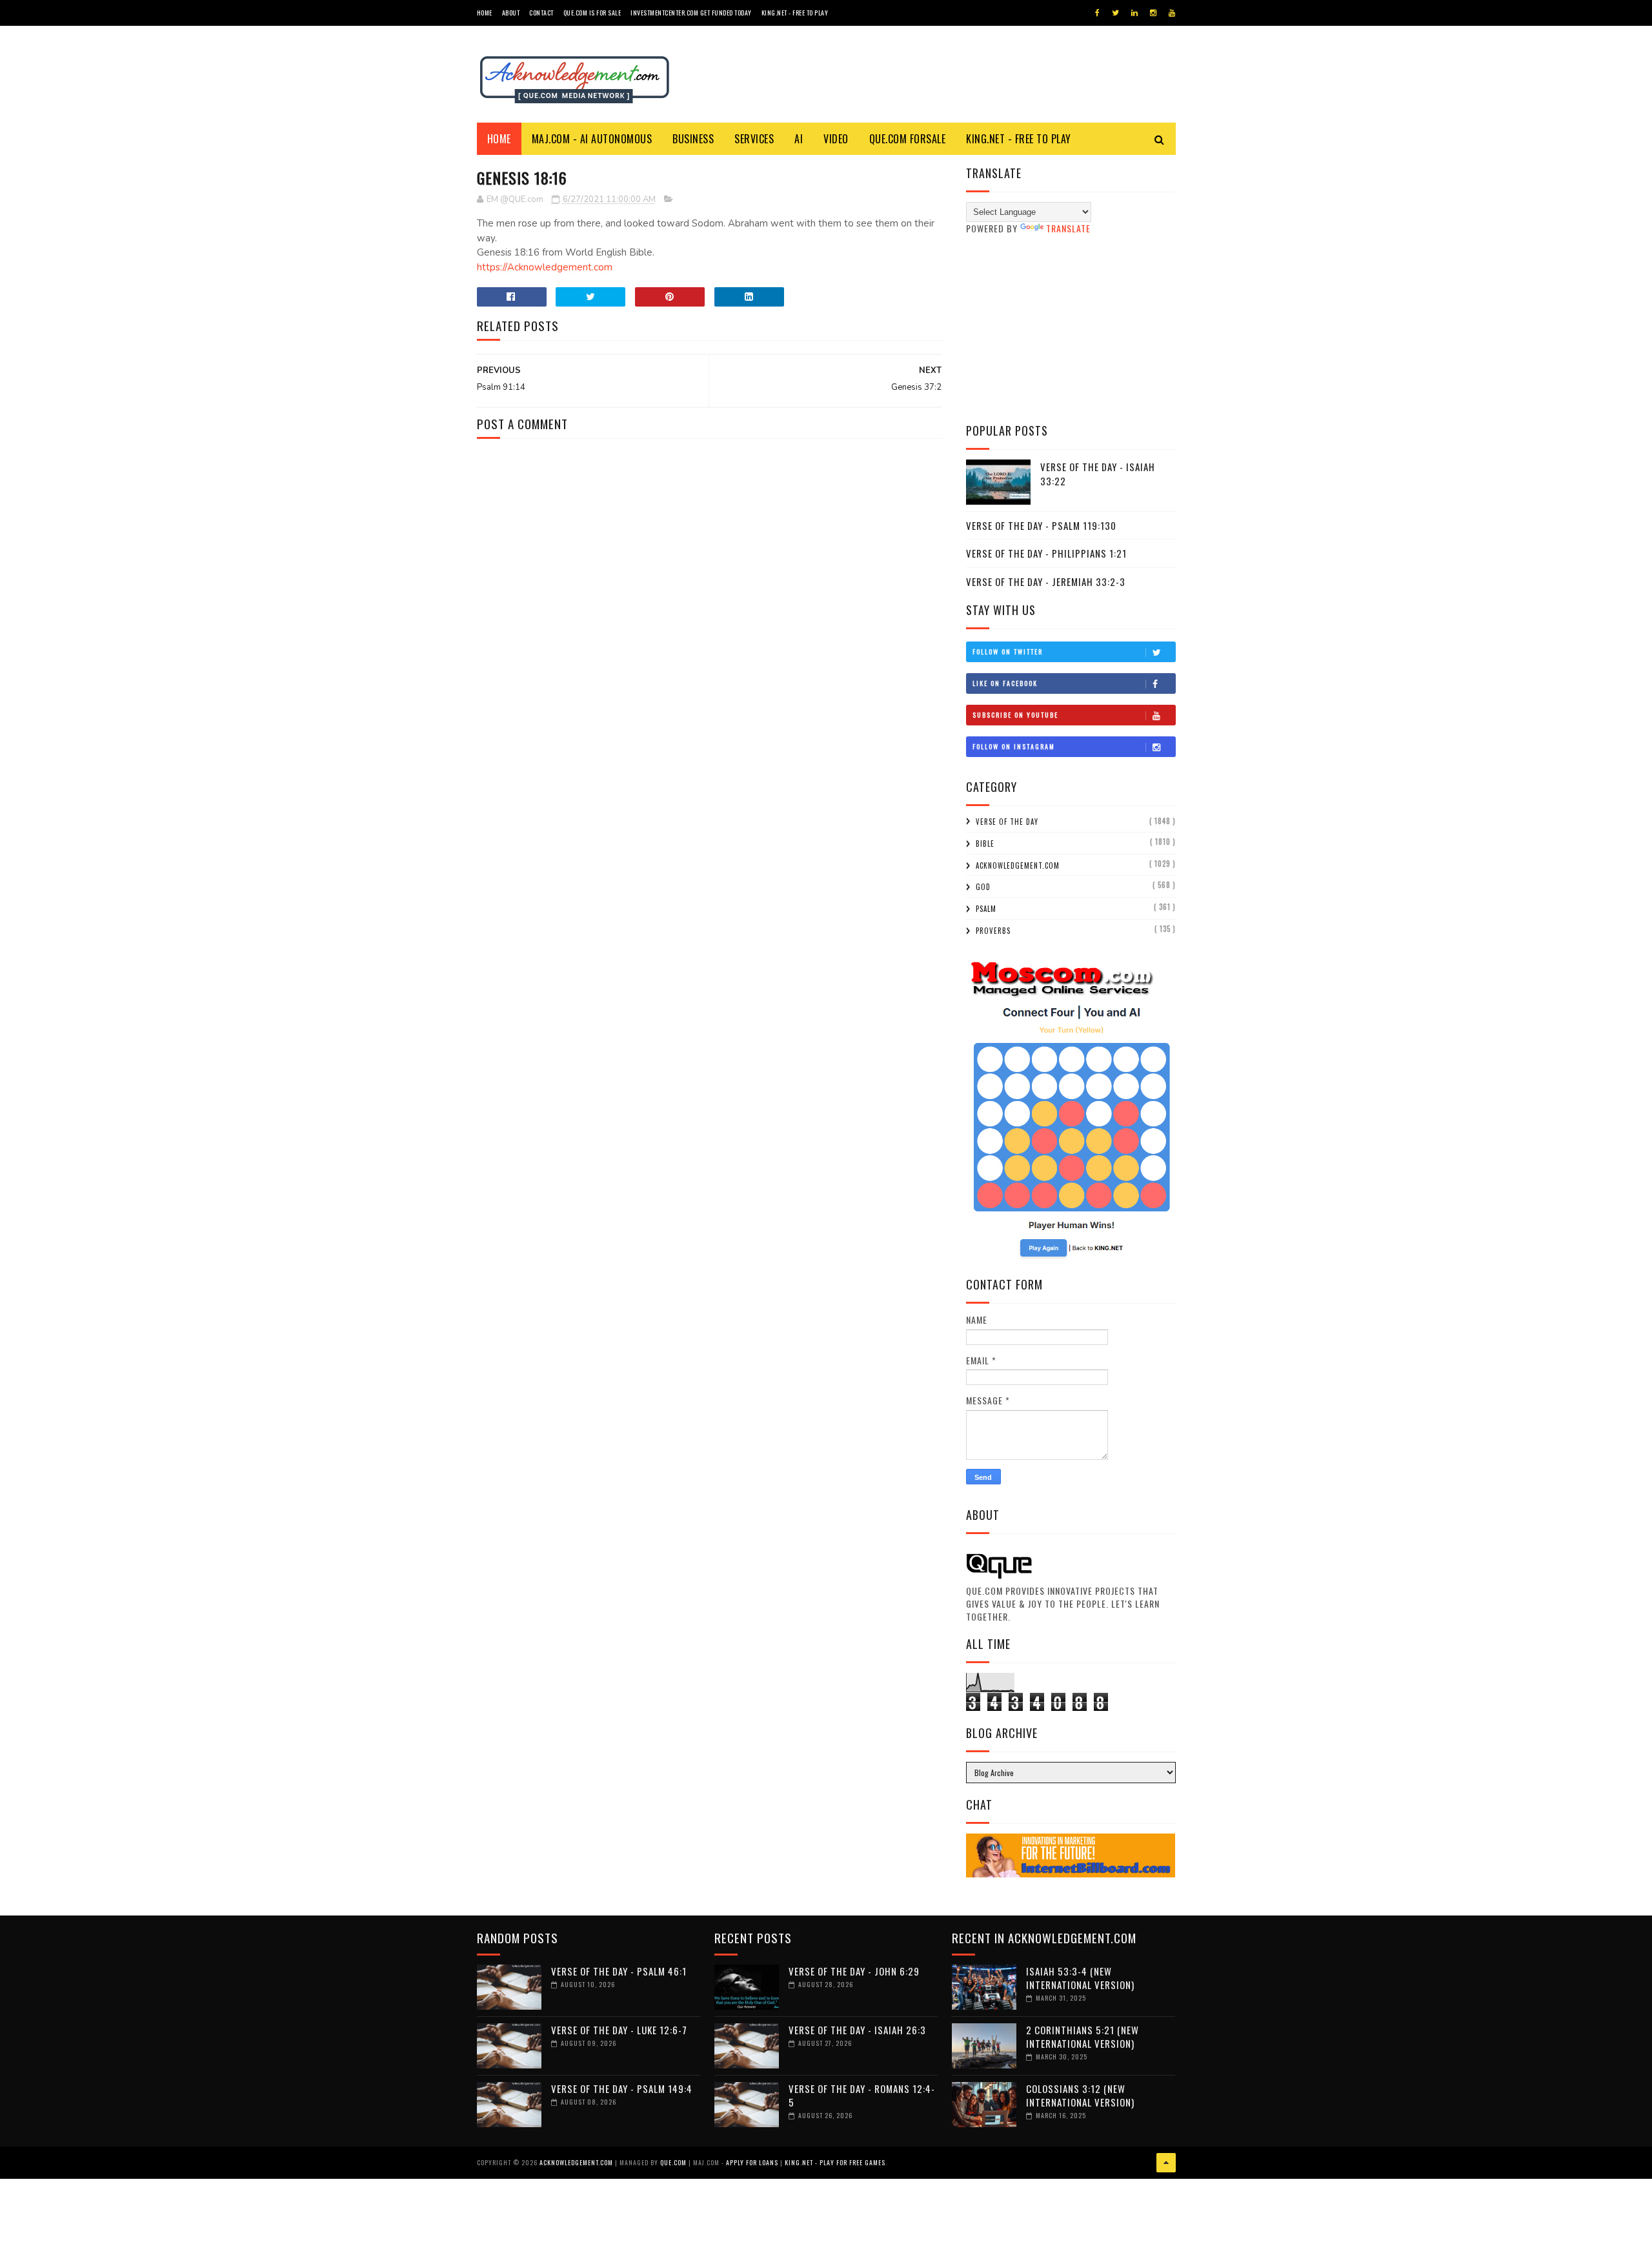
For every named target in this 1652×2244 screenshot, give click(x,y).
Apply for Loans (752, 2162)
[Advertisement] (1071, 329)
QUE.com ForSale (908, 139)
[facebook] (1097, 13)
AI (799, 139)
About (511, 13)
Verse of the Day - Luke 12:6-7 (619, 2030)
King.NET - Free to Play (795, 13)
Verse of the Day (1007, 822)
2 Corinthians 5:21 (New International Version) (1083, 2037)
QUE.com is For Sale (592, 13)
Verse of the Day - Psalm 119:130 (1041, 525)
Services (754, 139)
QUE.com (673, 2162)
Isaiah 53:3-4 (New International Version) (1080, 1978)
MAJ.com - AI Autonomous (592, 139)
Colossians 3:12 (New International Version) (1080, 2095)
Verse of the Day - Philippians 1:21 (1046, 553)
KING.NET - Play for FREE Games (835, 2162)
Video (836, 139)
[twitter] (1115, 13)
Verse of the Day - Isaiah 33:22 (1098, 474)
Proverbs (993, 931)
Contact (541, 13)
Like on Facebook (1005, 683)
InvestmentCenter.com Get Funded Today (691, 13)
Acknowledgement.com (1018, 865)
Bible (985, 844)
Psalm (986, 909)
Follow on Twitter (1008, 652)
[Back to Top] (1166, 2163)
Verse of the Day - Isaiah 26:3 (857, 2030)
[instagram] (1153, 13)
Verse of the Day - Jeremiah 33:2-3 (1046, 581)
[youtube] (1172, 13)
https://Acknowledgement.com (545, 267)
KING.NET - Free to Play (1019, 139)
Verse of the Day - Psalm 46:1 (619, 1971)
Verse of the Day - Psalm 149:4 (622, 2088)
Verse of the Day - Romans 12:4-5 (862, 2095)
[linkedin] (1134, 13)
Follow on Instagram (1014, 746)
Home (485, 13)
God (983, 887)
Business (693, 139)
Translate (1068, 228)
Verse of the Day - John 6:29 (854, 1971)
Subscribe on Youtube (1015, 715)
